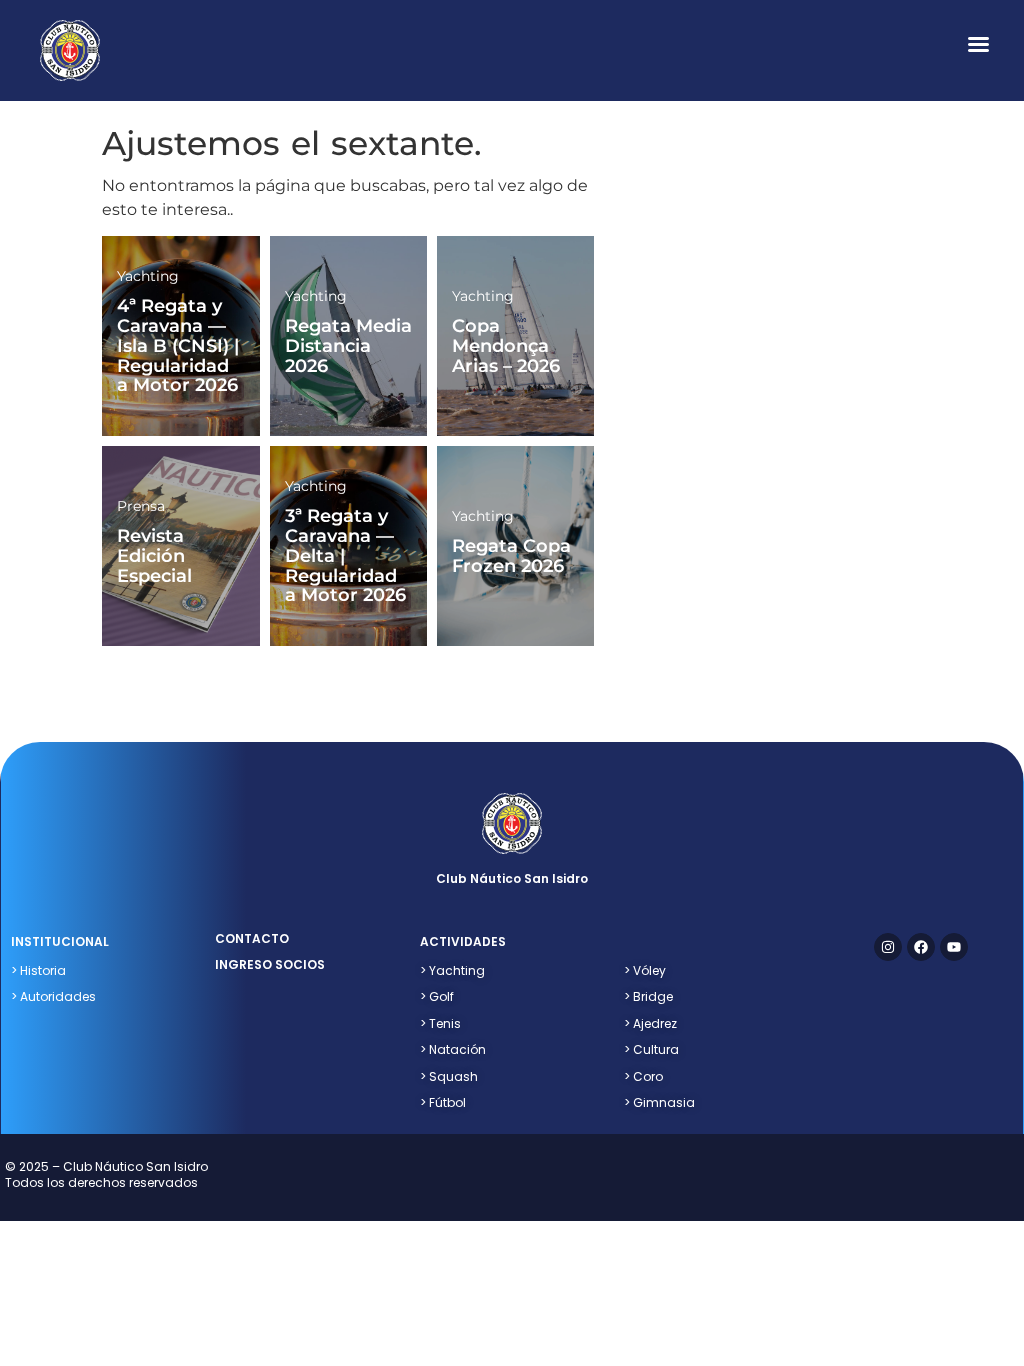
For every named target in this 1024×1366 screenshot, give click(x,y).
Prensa (141, 506)
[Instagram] (888, 947)
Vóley (645, 970)
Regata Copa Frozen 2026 (511, 556)
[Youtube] (954, 947)
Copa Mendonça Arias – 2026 (506, 346)
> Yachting (452, 970)
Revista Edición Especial (154, 556)
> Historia (38, 970)
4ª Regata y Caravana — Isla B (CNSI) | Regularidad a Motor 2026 (178, 345)
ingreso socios (270, 964)
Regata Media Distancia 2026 (348, 346)
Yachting (148, 276)
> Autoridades (53, 996)
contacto (252, 938)
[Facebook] (921, 947)
